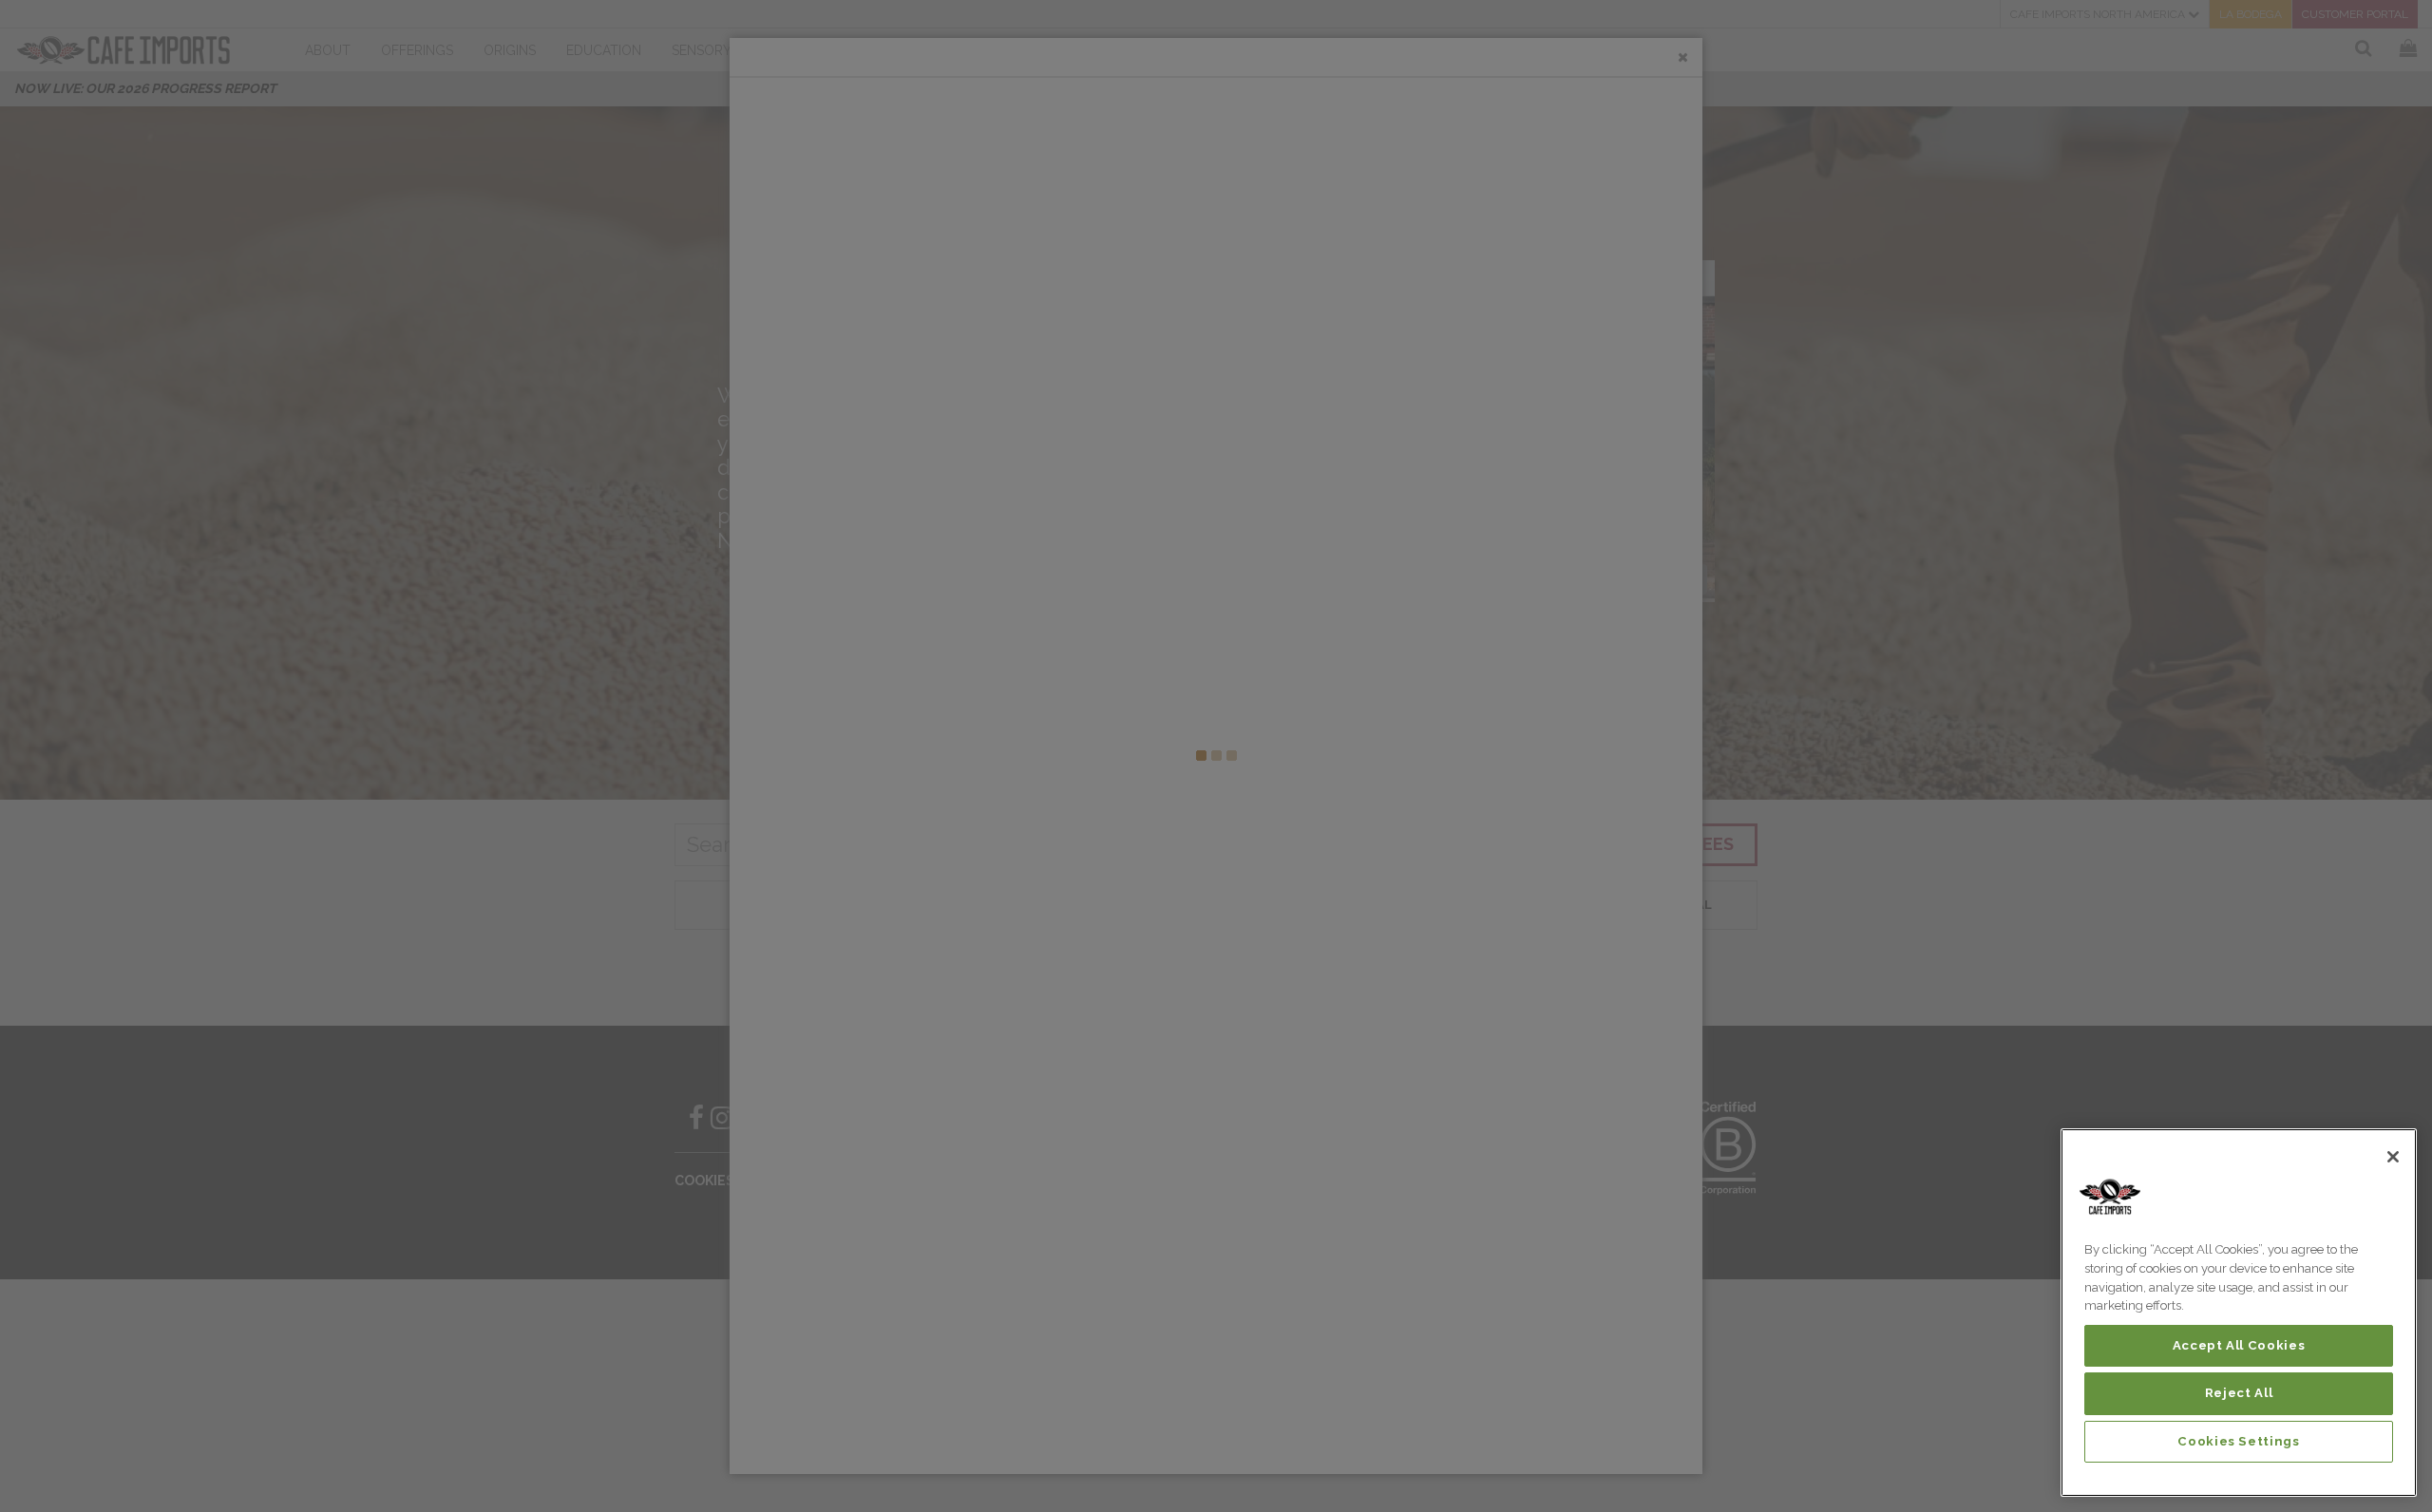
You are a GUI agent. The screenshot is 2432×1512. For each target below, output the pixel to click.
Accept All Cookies (2239, 1345)
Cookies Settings (2239, 1441)
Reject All (2239, 1393)
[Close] (2393, 1157)
